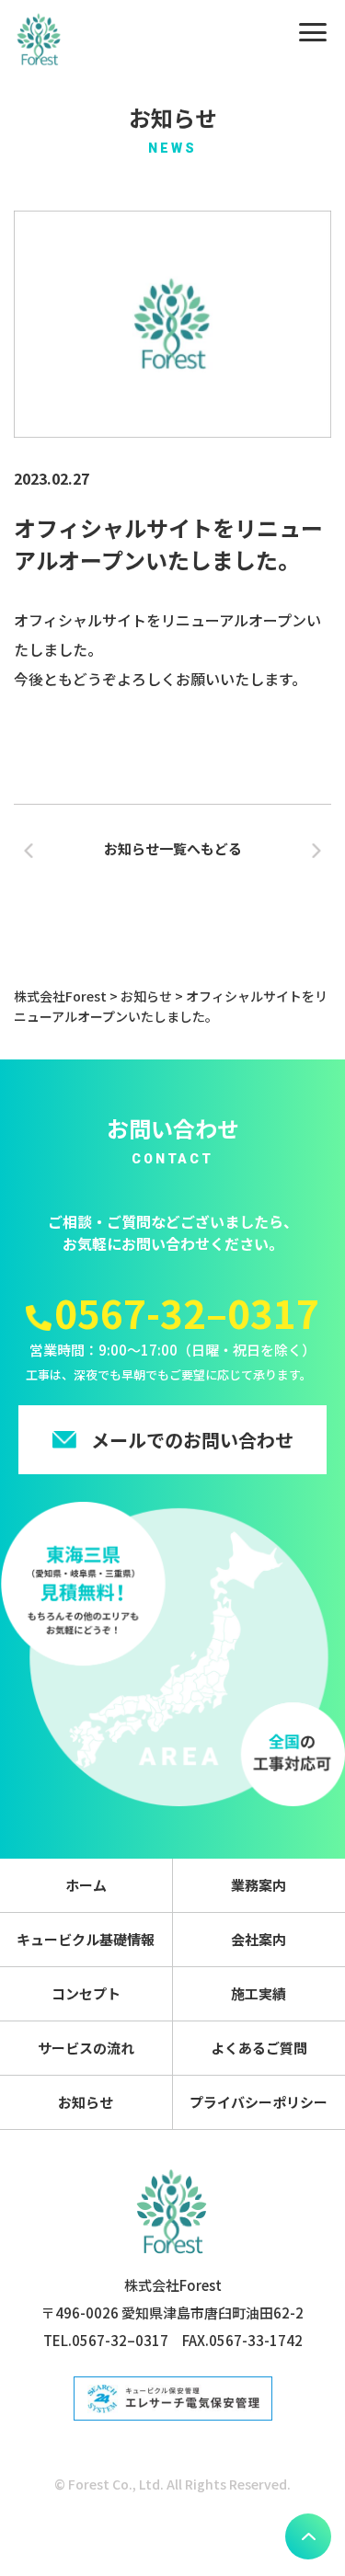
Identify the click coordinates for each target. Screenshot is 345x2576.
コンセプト (86, 1993)
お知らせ (86, 2102)
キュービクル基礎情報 (86, 1939)
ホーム (86, 1885)
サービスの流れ (86, 2048)
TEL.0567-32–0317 (106, 2340)
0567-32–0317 (187, 1312)
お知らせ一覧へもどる (173, 848)
